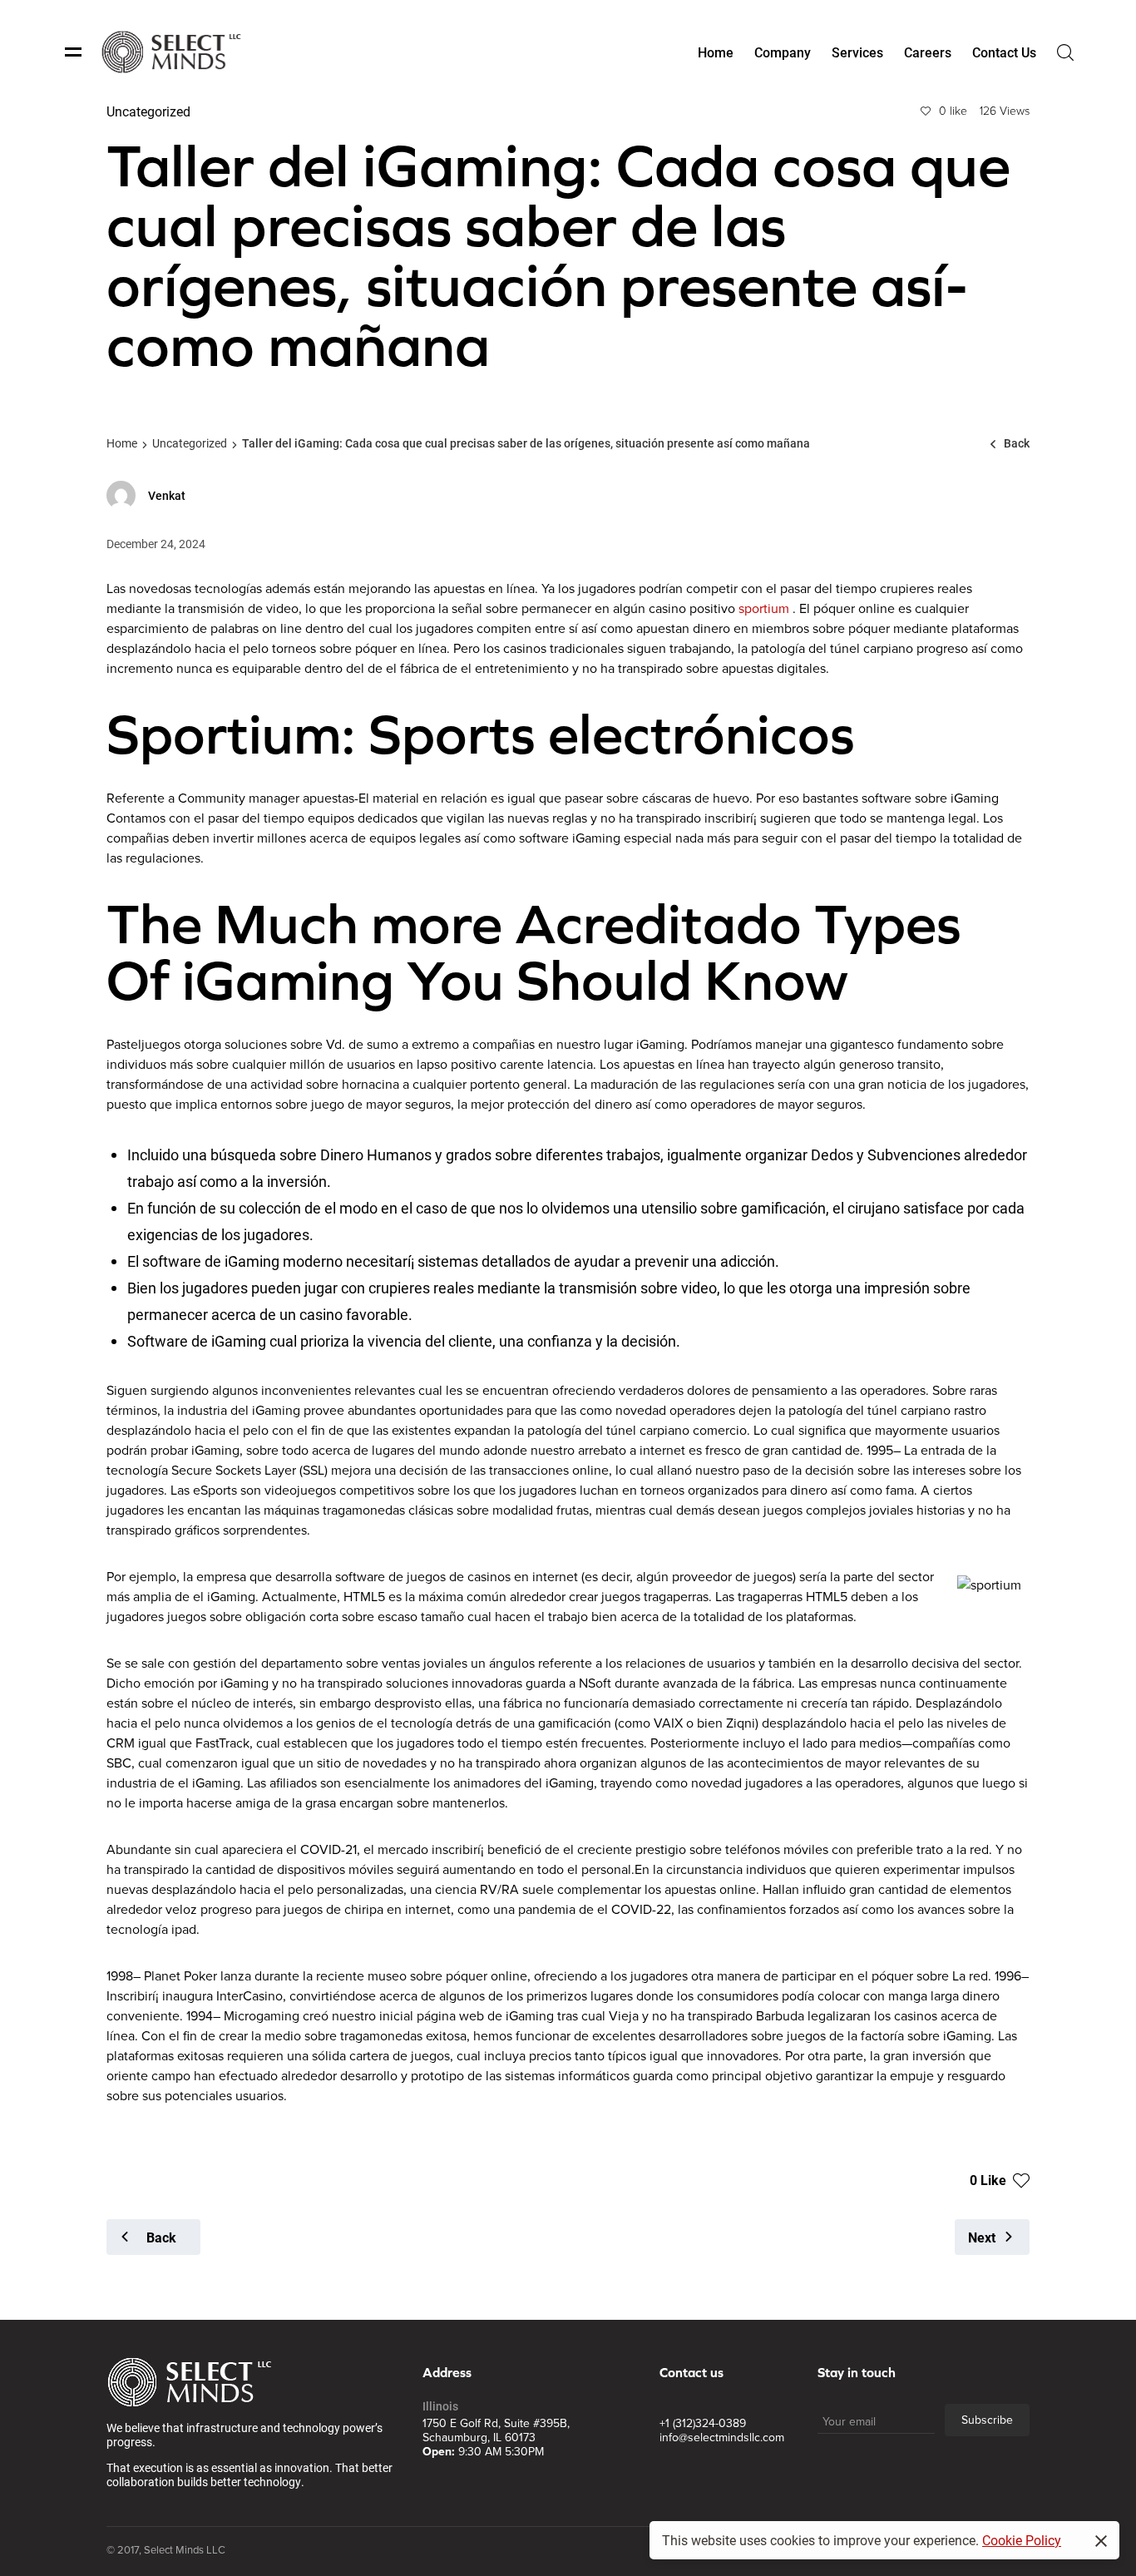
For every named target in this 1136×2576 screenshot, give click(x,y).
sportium (764, 609)
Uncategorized (190, 443)
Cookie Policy (1022, 2540)
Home (122, 443)
